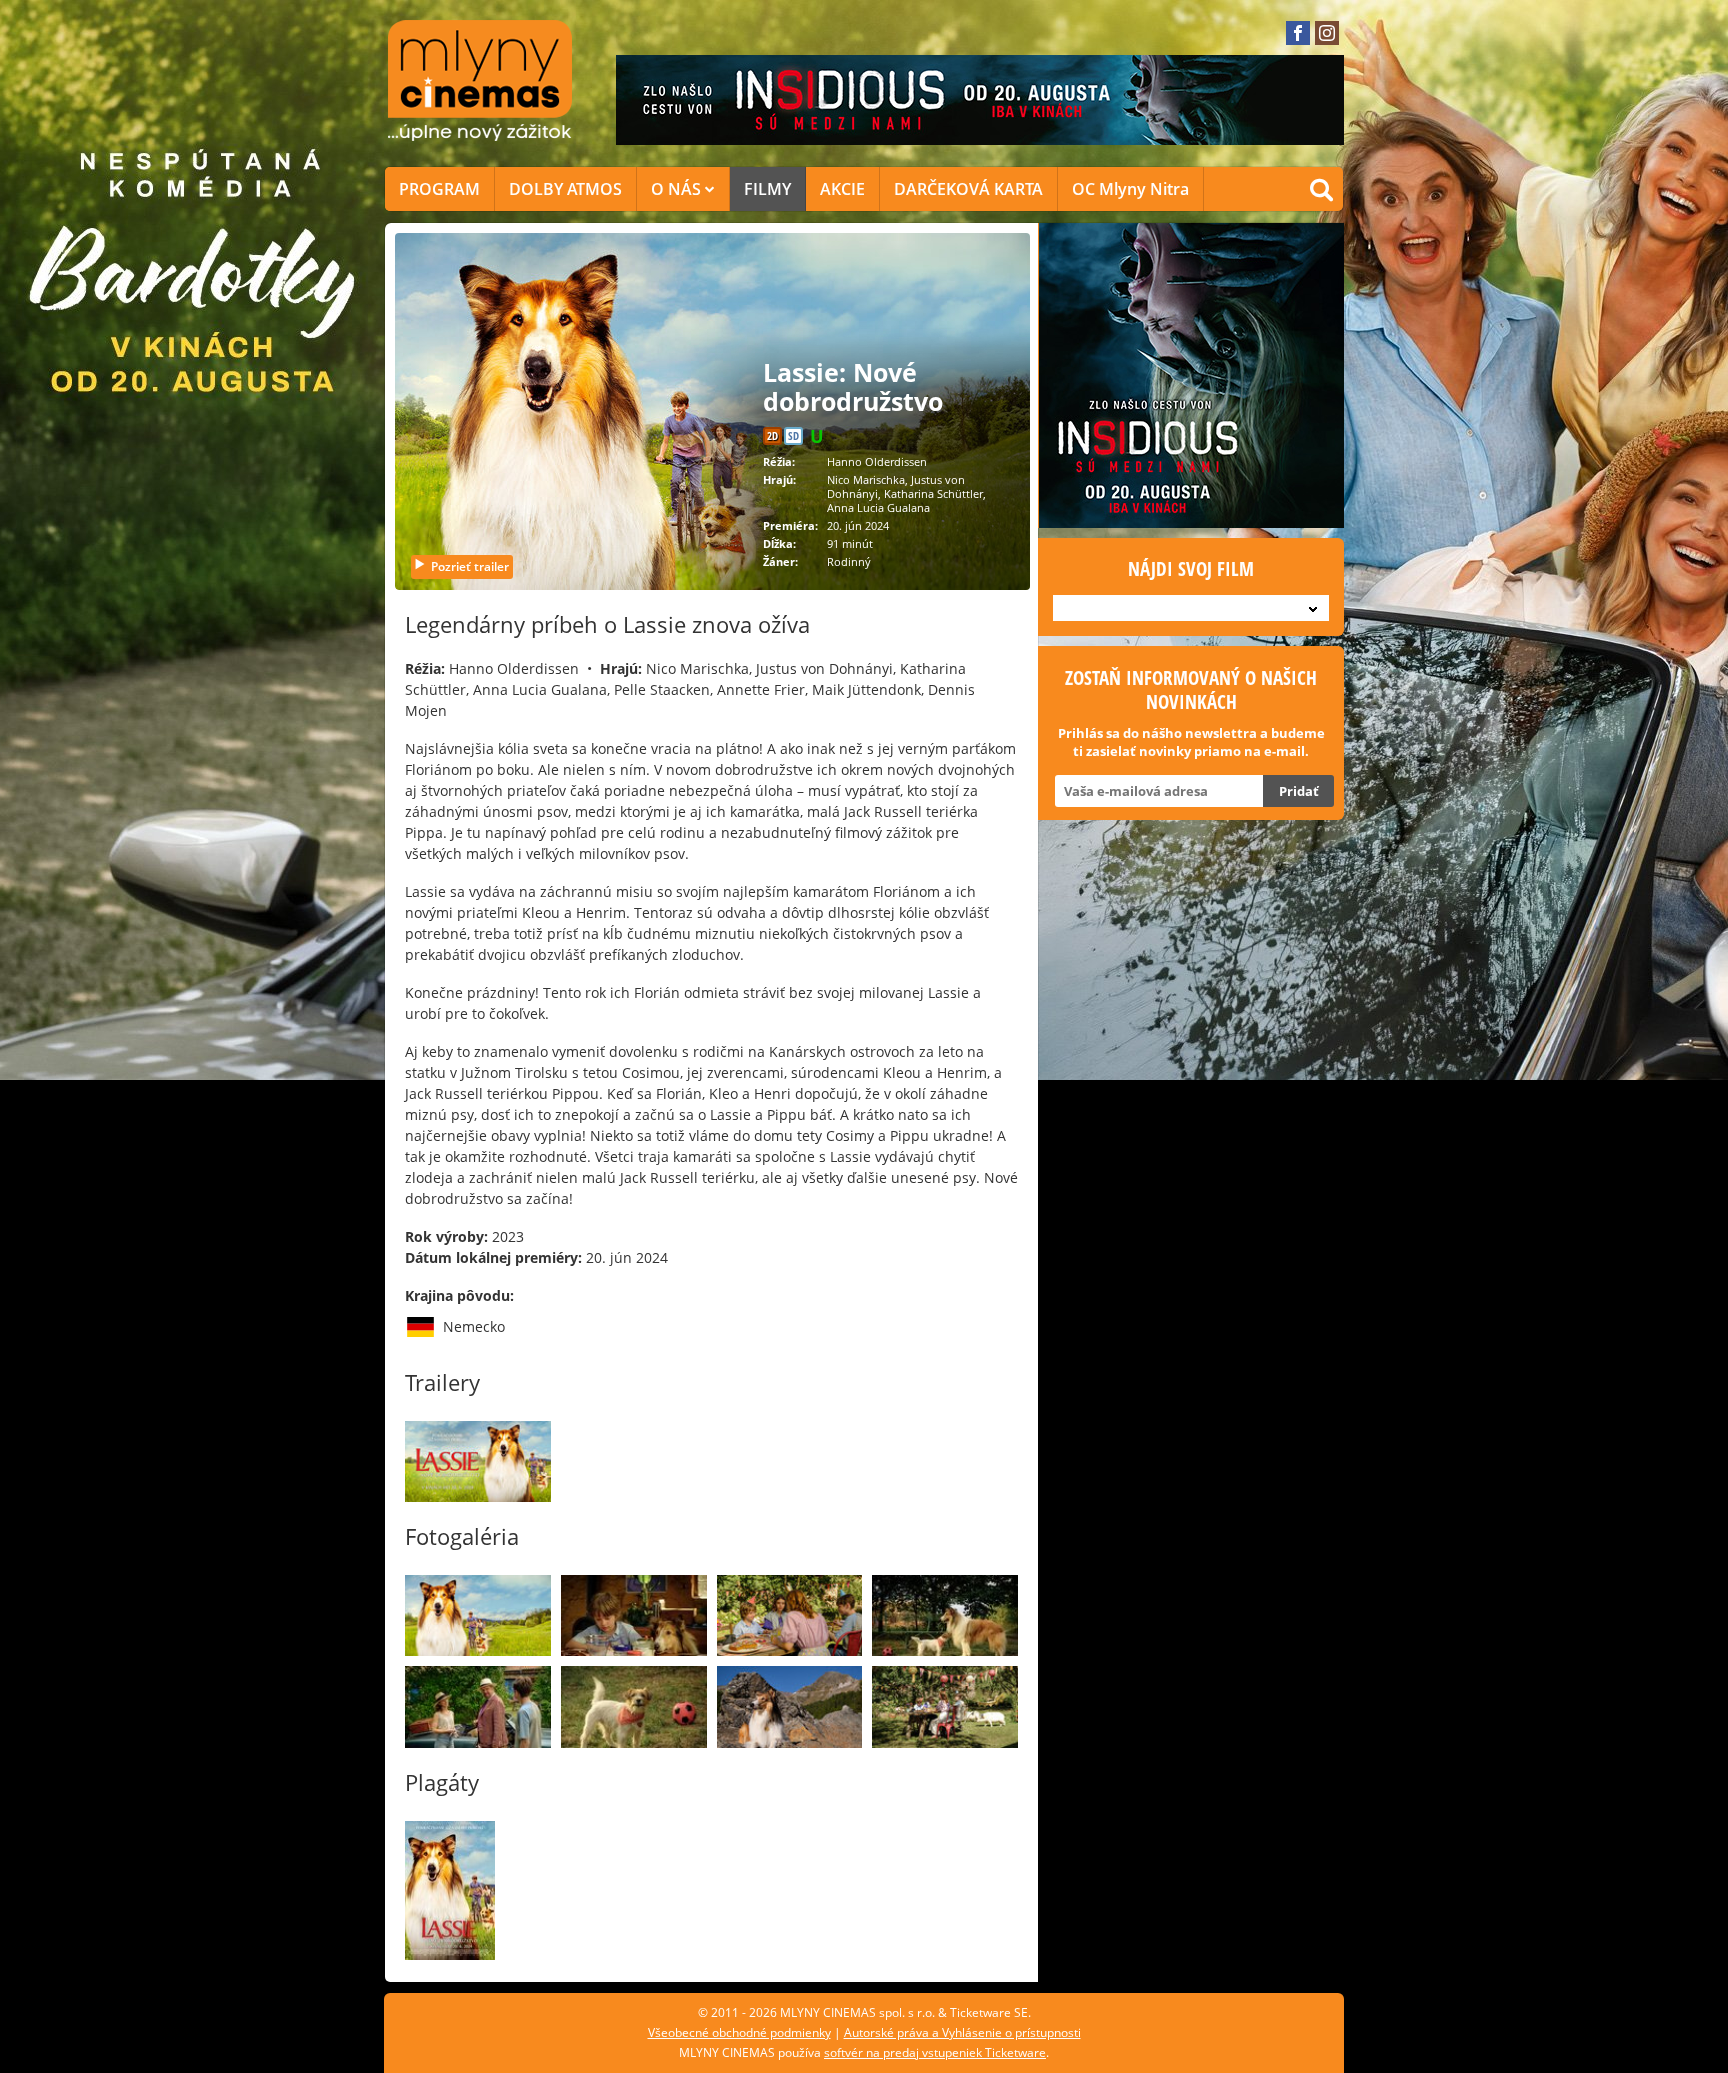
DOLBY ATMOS (565, 189)
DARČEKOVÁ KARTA (968, 189)
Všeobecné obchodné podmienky (739, 2032)
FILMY (767, 189)
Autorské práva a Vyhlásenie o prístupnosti (962, 2032)
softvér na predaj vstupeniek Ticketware (935, 2052)
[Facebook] (1298, 33)
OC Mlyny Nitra (1130, 189)
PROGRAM (439, 189)
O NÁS (678, 189)
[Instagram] (1327, 33)
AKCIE (842, 189)
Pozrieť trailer (470, 566)
